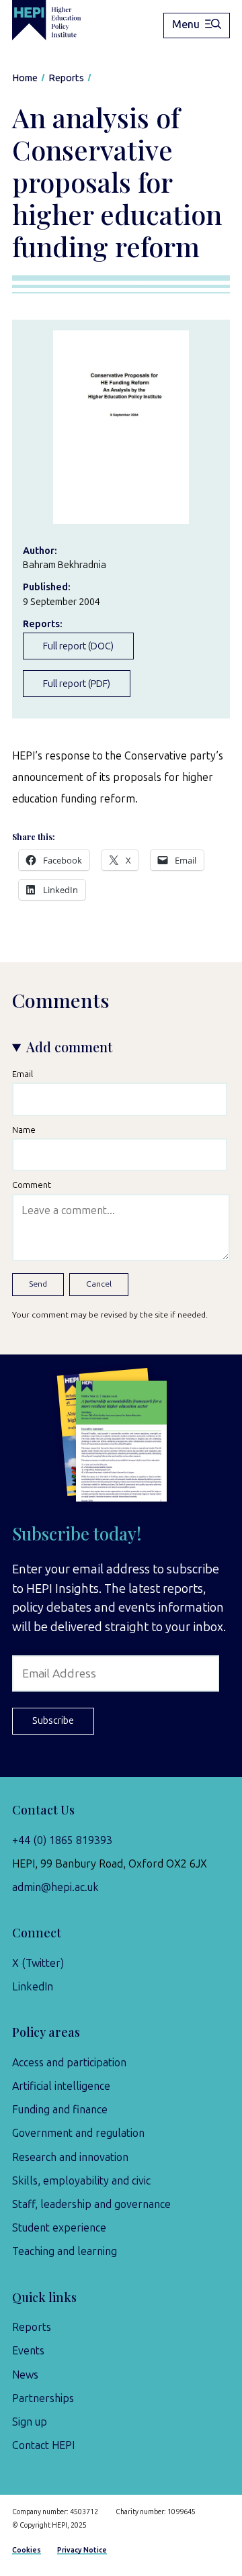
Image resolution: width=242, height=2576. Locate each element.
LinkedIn (33, 1987)
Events (28, 2351)
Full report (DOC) (78, 646)
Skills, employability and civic (81, 2181)
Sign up (30, 2422)
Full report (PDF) (77, 684)
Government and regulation (78, 2133)
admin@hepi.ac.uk (55, 1887)
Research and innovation (70, 2157)
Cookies (27, 2550)
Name (24, 1130)
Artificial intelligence (61, 2086)
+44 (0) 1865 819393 (62, 1840)
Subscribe (53, 1720)
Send (38, 1284)
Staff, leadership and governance (91, 2204)
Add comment (69, 1047)
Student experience (59, 2228)
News (25, 2375)
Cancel (99, 1284)
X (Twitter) (38, 1963)
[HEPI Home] (56, 20)
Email (23, 1074)
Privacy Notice (82, 2550)
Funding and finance (60, 2110)
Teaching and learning (65, 2251)
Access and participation (69, 2063)
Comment (32, 1185)
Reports (32, 2327)
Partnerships (43, 2398)
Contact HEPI (43, 2445)
